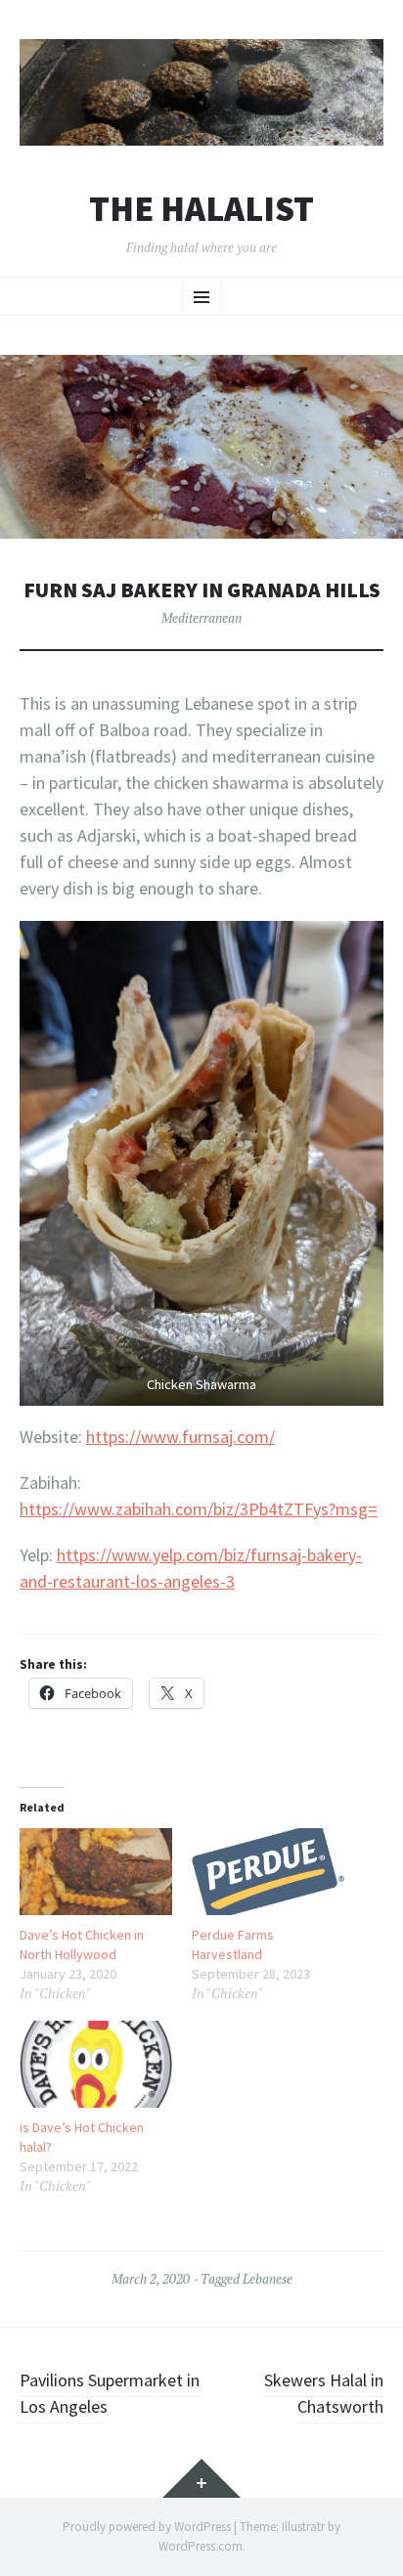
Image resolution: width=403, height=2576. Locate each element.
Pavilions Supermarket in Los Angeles (110, 2393)
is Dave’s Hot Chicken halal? (82, 2137)
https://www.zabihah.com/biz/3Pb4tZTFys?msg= (199, 1509)
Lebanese (268, 2279)
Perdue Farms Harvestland (233, 1944)
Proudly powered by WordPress (147, 2527)
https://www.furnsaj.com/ (180, 1437)
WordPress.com (201, 2546)
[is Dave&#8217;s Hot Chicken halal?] (96, 2064)
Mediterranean (201, 618)
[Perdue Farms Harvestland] (268, 1872)
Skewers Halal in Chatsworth (324, 2393)
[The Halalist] (201, 92)
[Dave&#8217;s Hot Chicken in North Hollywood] (96, 1872)
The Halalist (201, 209)
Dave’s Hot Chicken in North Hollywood (82, 1944)
